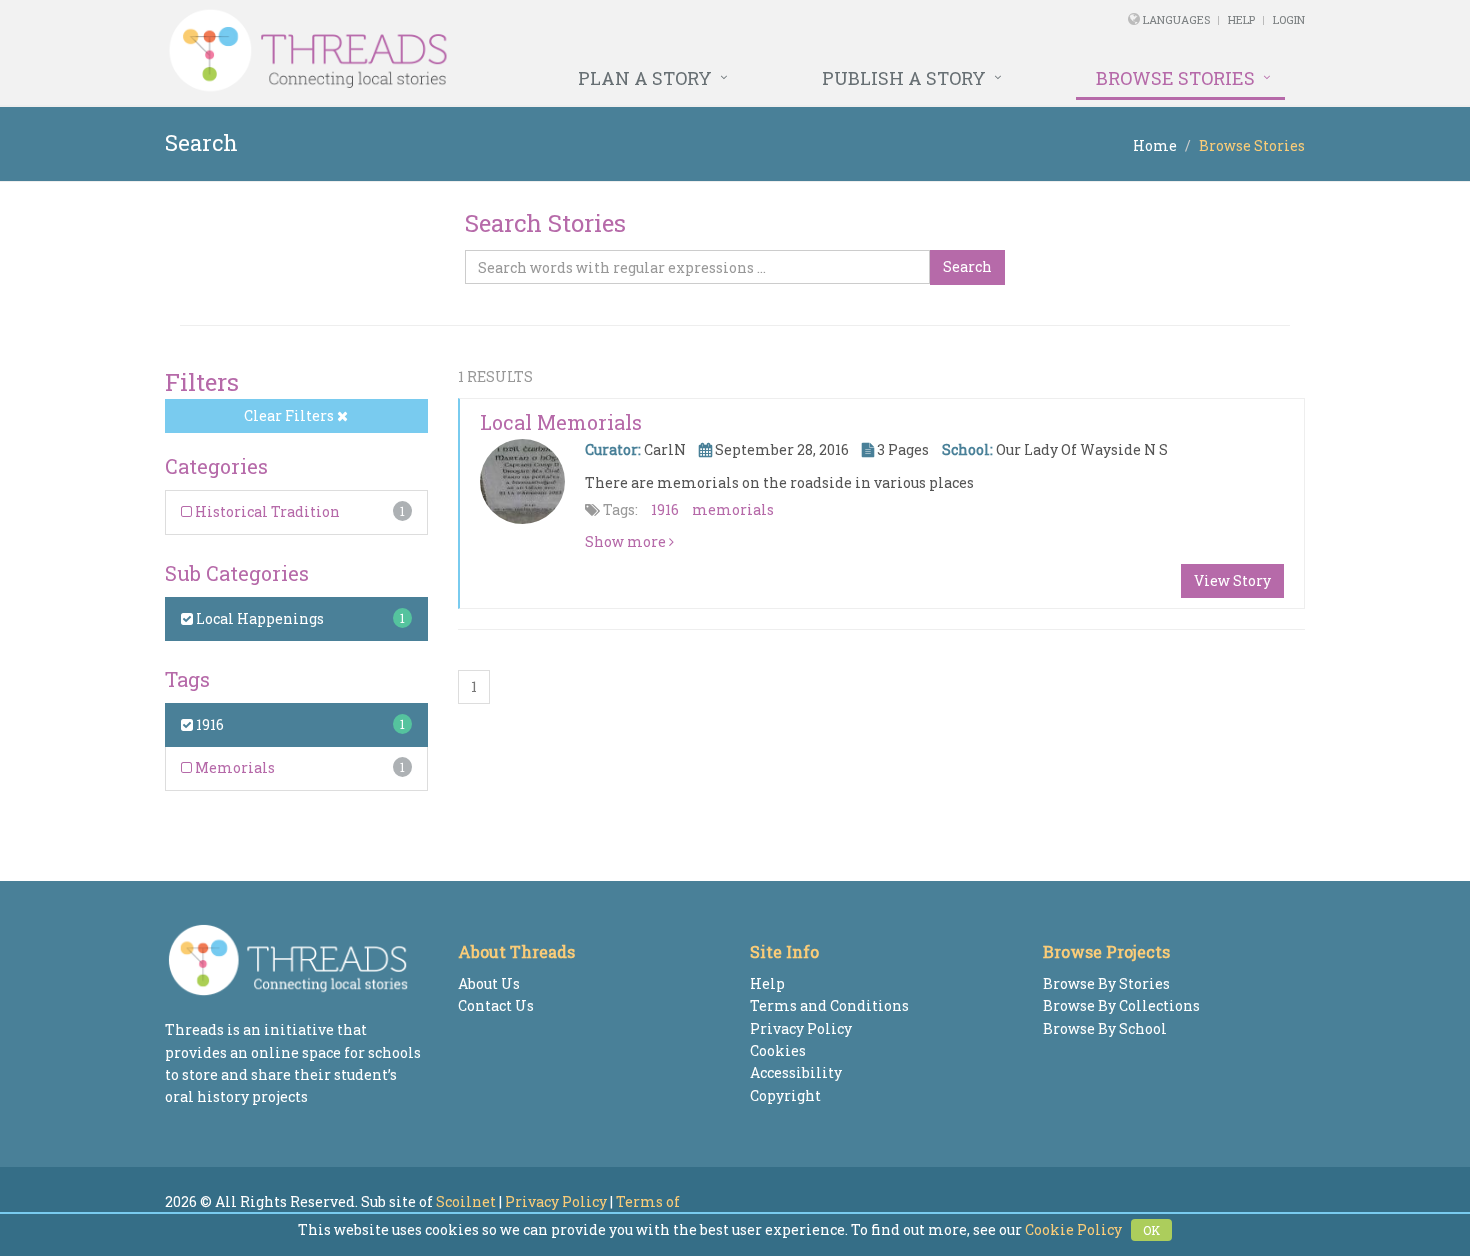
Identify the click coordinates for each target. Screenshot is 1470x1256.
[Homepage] (517, 51)
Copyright (785, 1095)
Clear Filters (290, 415)
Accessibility (796, 1072)
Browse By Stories (1106, 983)
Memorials (233, 767)
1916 (208, 724)
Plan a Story (645, 78)
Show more (627, 541)
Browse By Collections (1121, 1005)
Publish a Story (904, 78)
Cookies (778, 1050)
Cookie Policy (1073, 1229)
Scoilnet (466, 1201)
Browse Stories (1175, 78)
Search (967, 266)
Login (1289, 19)
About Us (489, 983)
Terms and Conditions (829, 1005)
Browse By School (1105, 1028)
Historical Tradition (266, 511)
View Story (1232, 580)
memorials (733, 509)
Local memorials (561, 422)
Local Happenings (258, 618)
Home (1155, 145)
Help (1241, 19)
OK (1151, 1230)
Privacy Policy (801, 1028)
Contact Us (496, 1005)
